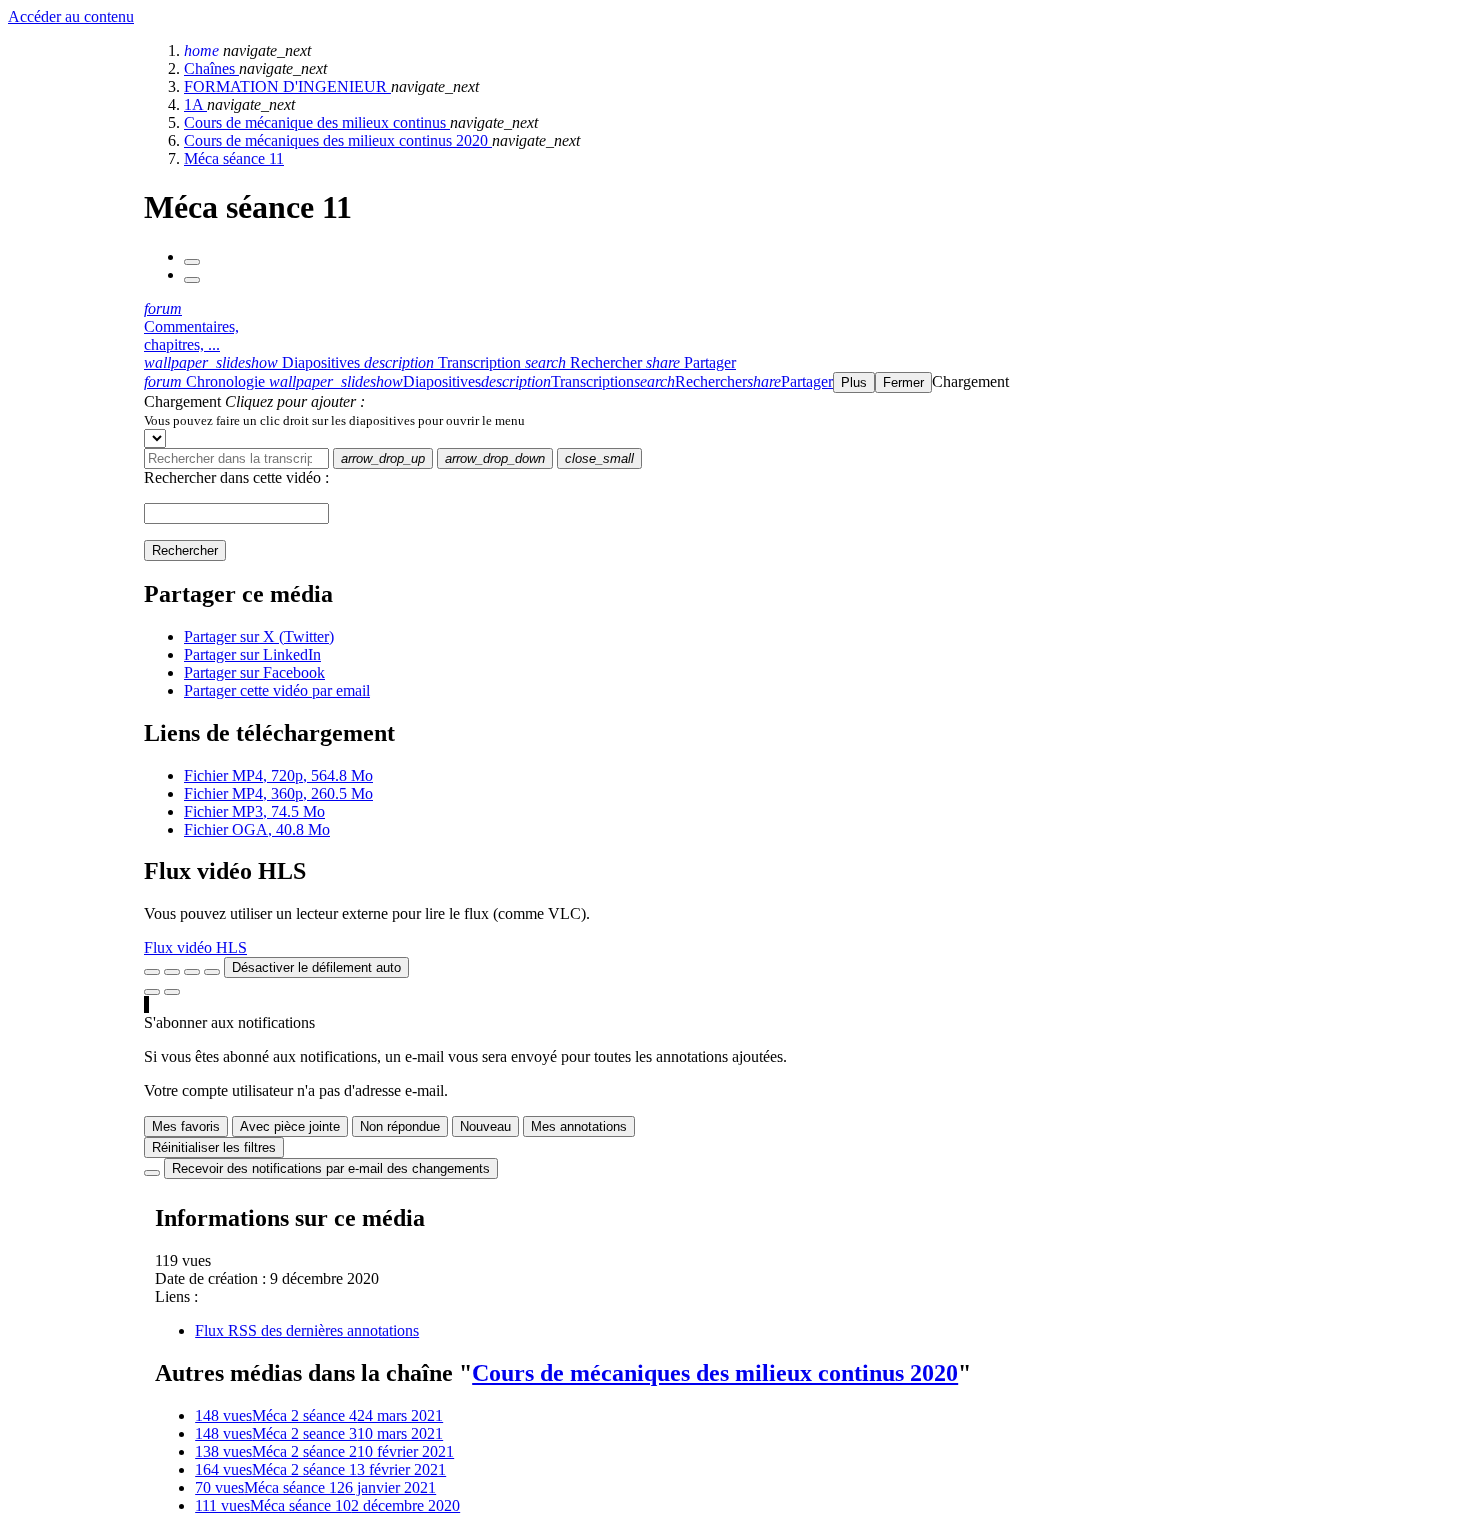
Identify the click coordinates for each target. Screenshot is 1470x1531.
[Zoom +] (212, 972)
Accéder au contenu (71, 16)
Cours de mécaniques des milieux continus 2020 (338, 140)
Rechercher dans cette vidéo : (236, 477)
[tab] (254, 362)
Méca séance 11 (234, 158)
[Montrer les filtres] (172, 972)
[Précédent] (192, 262)
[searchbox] (236, 458)
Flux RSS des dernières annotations (307, 1330)
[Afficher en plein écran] (152, 972)
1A (195, 104)
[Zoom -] (192, 972)
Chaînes (211, 68)
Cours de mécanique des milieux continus (317, 122)
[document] (803, 420)
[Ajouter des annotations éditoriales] (172, 992)
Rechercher (185, 550)
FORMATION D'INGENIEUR (287, 86)
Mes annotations (579, 1126)
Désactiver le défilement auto (316, 967)
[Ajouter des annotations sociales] (152, 992)
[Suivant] (192, 280)
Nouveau (485, 1126)
